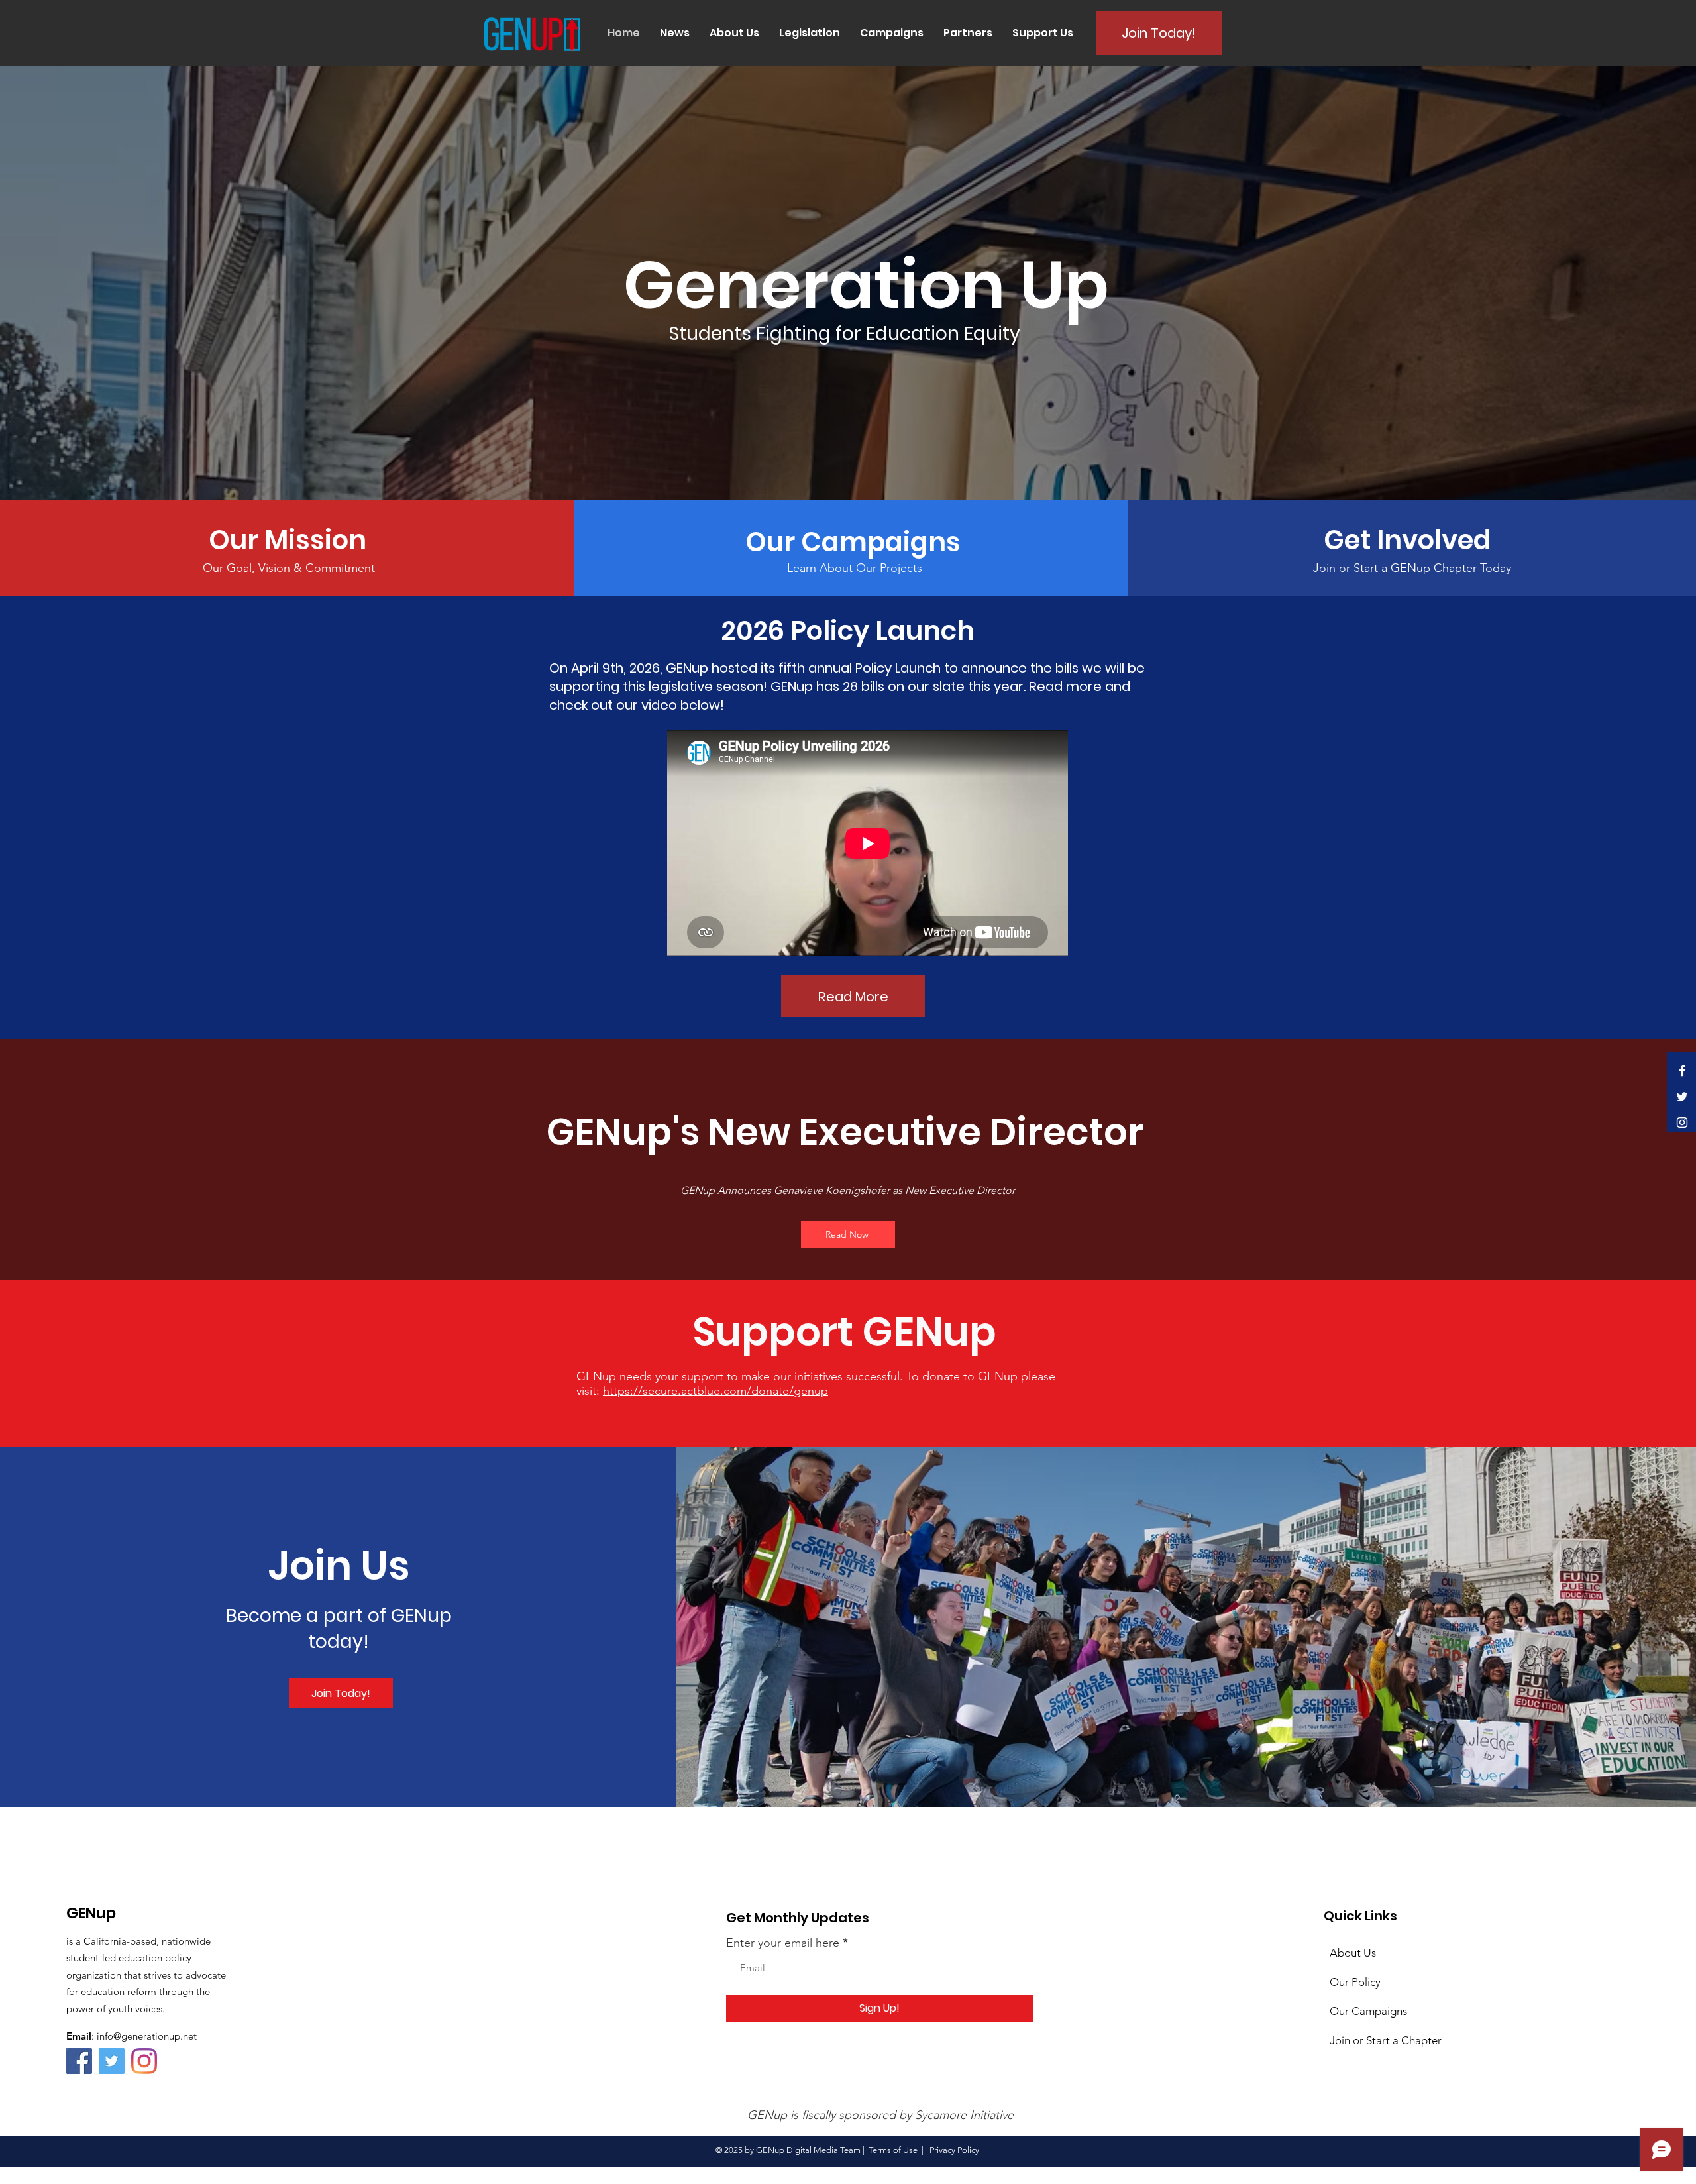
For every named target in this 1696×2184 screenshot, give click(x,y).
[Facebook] (79, 2061)
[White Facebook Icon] (1682, 1071)
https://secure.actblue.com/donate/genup (715, 1391)
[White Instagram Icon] (1682, 1122)
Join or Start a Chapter (1386, 2040)
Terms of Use (893, 2150)
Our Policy (1355, 1982)
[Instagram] (144, 2061)
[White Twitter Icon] (1682, 1097)
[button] (675, 33)
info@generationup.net (147, 2036)
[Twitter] (112, 2061)
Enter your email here (783, 1943)
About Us (1353, 1953)
